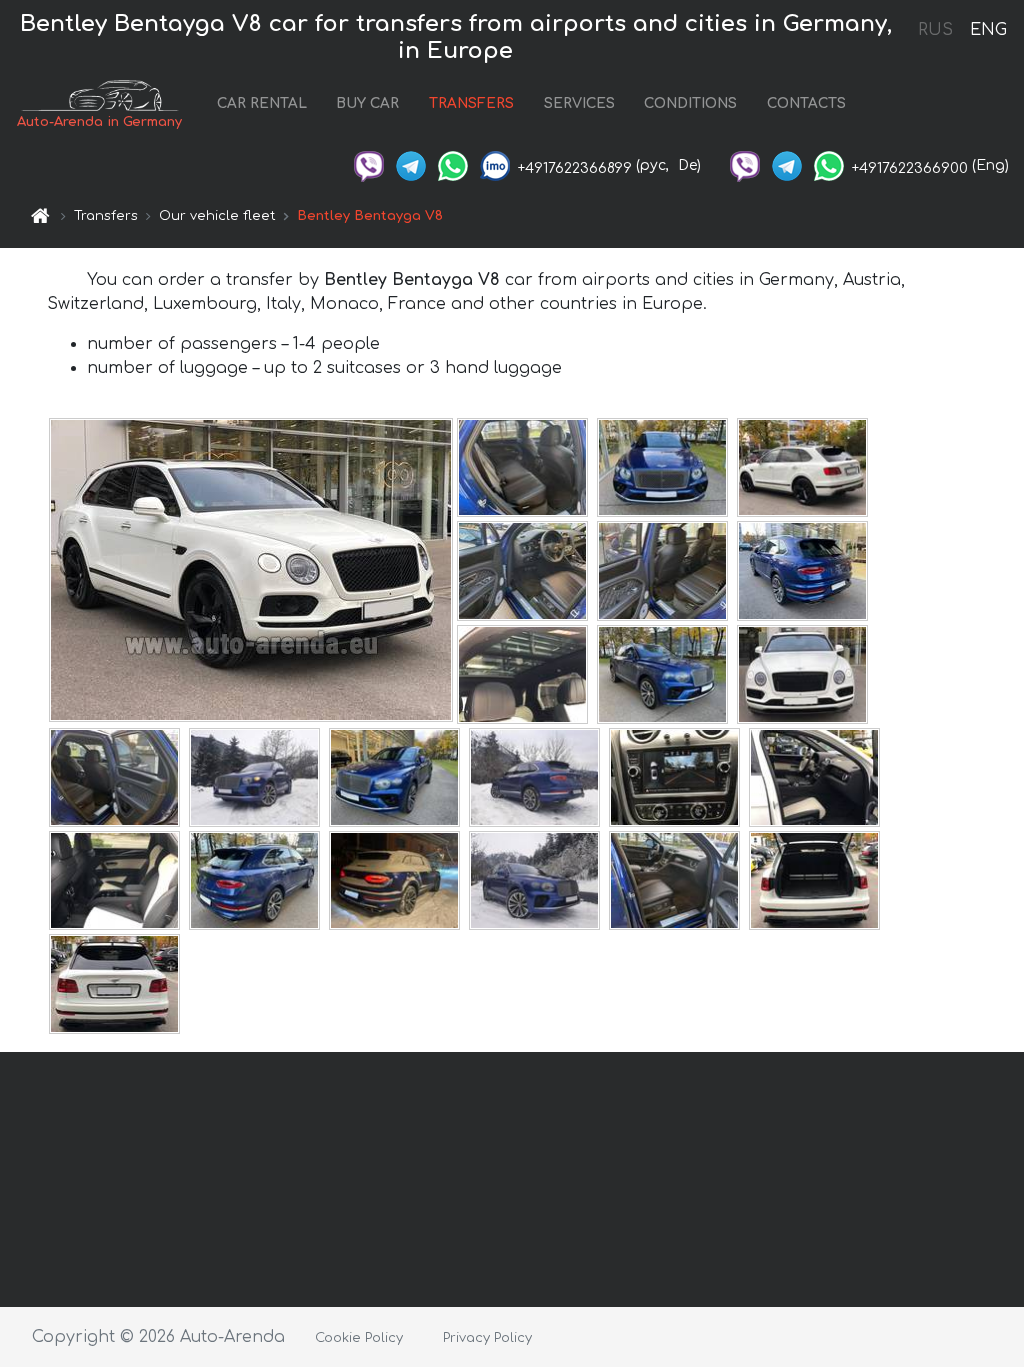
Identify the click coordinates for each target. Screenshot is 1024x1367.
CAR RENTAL (262, 103)
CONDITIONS (690, 103)
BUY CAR (367, 103)
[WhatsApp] (453, 165)
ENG (988, 30)
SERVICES (579, 103)
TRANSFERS (471, 103)
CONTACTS (806, 103)
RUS (935, 30)
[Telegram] (411, 165)
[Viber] (369, 165)
